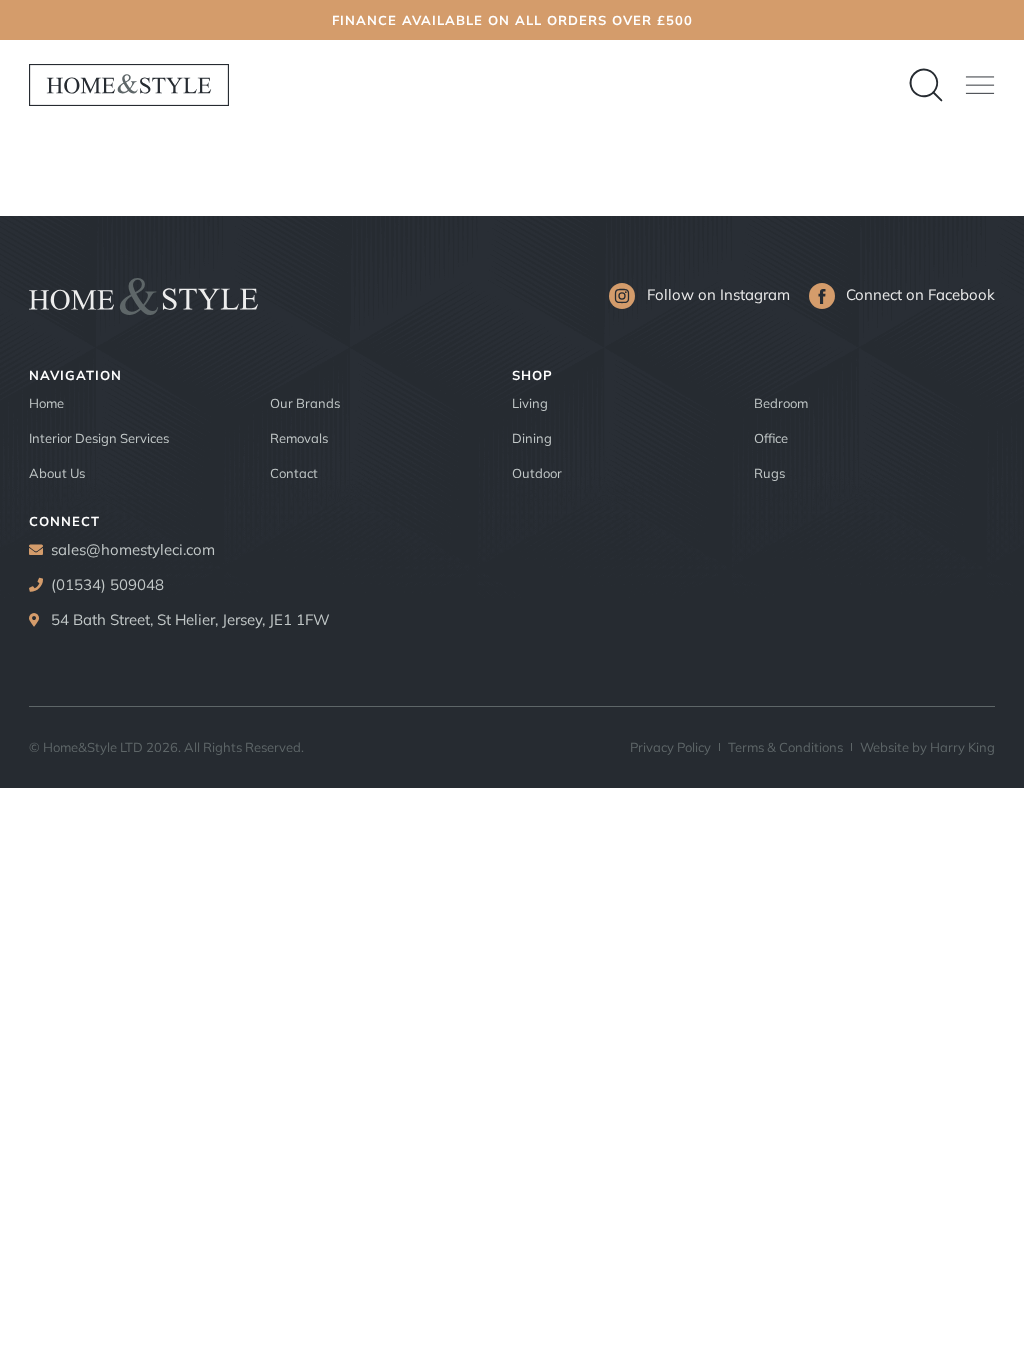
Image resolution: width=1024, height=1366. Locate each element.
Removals (299, 438)
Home (46, 403)
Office (771, 438)
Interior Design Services (99, 438)
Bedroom (781, 403)
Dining (532, 438)
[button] (980, 85)
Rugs (769, 473)
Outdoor (537, 473)
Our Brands (305, 403)
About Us (57, 473)
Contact (294, 473)
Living (530, 403)
